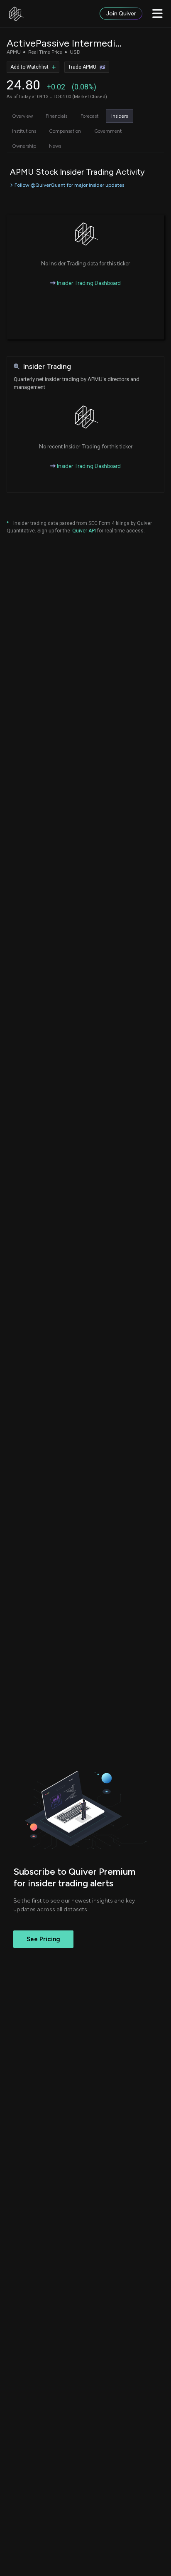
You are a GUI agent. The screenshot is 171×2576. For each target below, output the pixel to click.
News (55, 146)
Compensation (65, 131)
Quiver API (84, 531)
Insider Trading (47, 367)
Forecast (89, 116)
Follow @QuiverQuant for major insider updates (69, 185)
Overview (22, 116)
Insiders (120, 116)
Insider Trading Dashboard (88, 283)
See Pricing (43, 1939)
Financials (56, 116)
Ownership (24, 146)
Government (108, 131)
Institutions (24, 131)
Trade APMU (82, 67)
